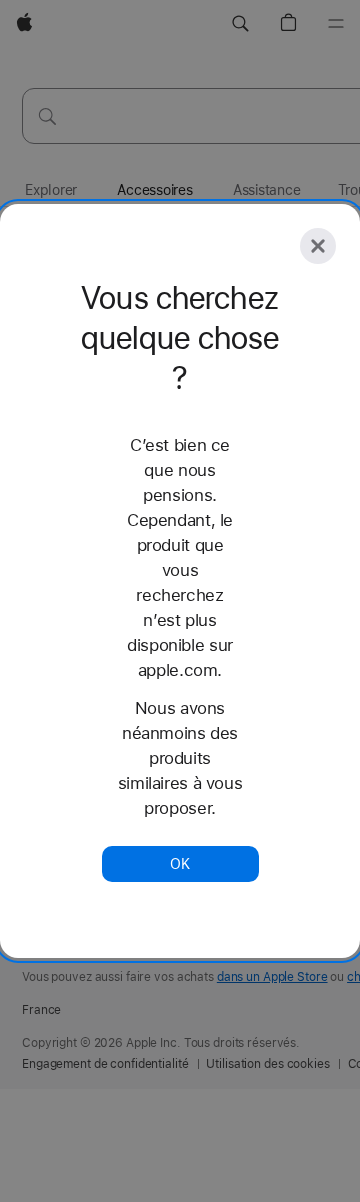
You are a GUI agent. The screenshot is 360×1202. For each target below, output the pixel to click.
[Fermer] (318, 246)
